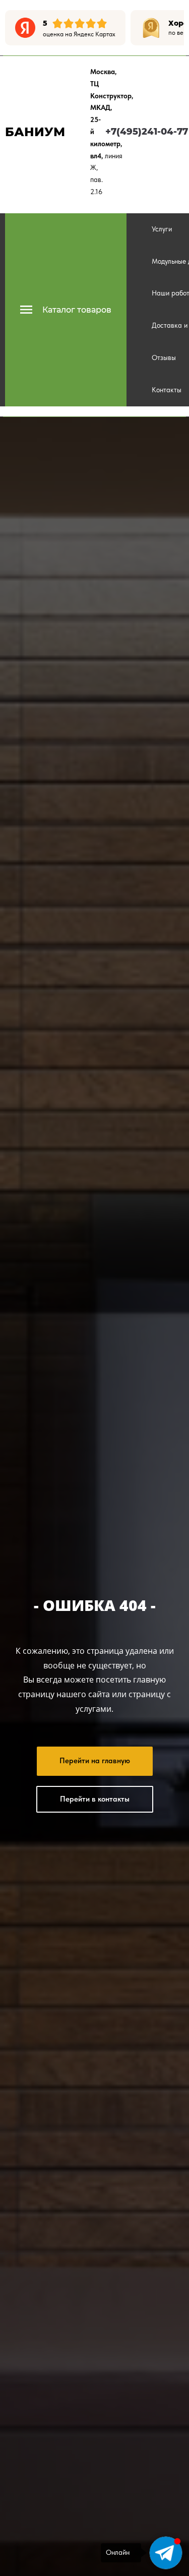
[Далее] (176, 28)
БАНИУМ (35, 132)
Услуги (162, 229)
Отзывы (164, 357)
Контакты (167, 390)
